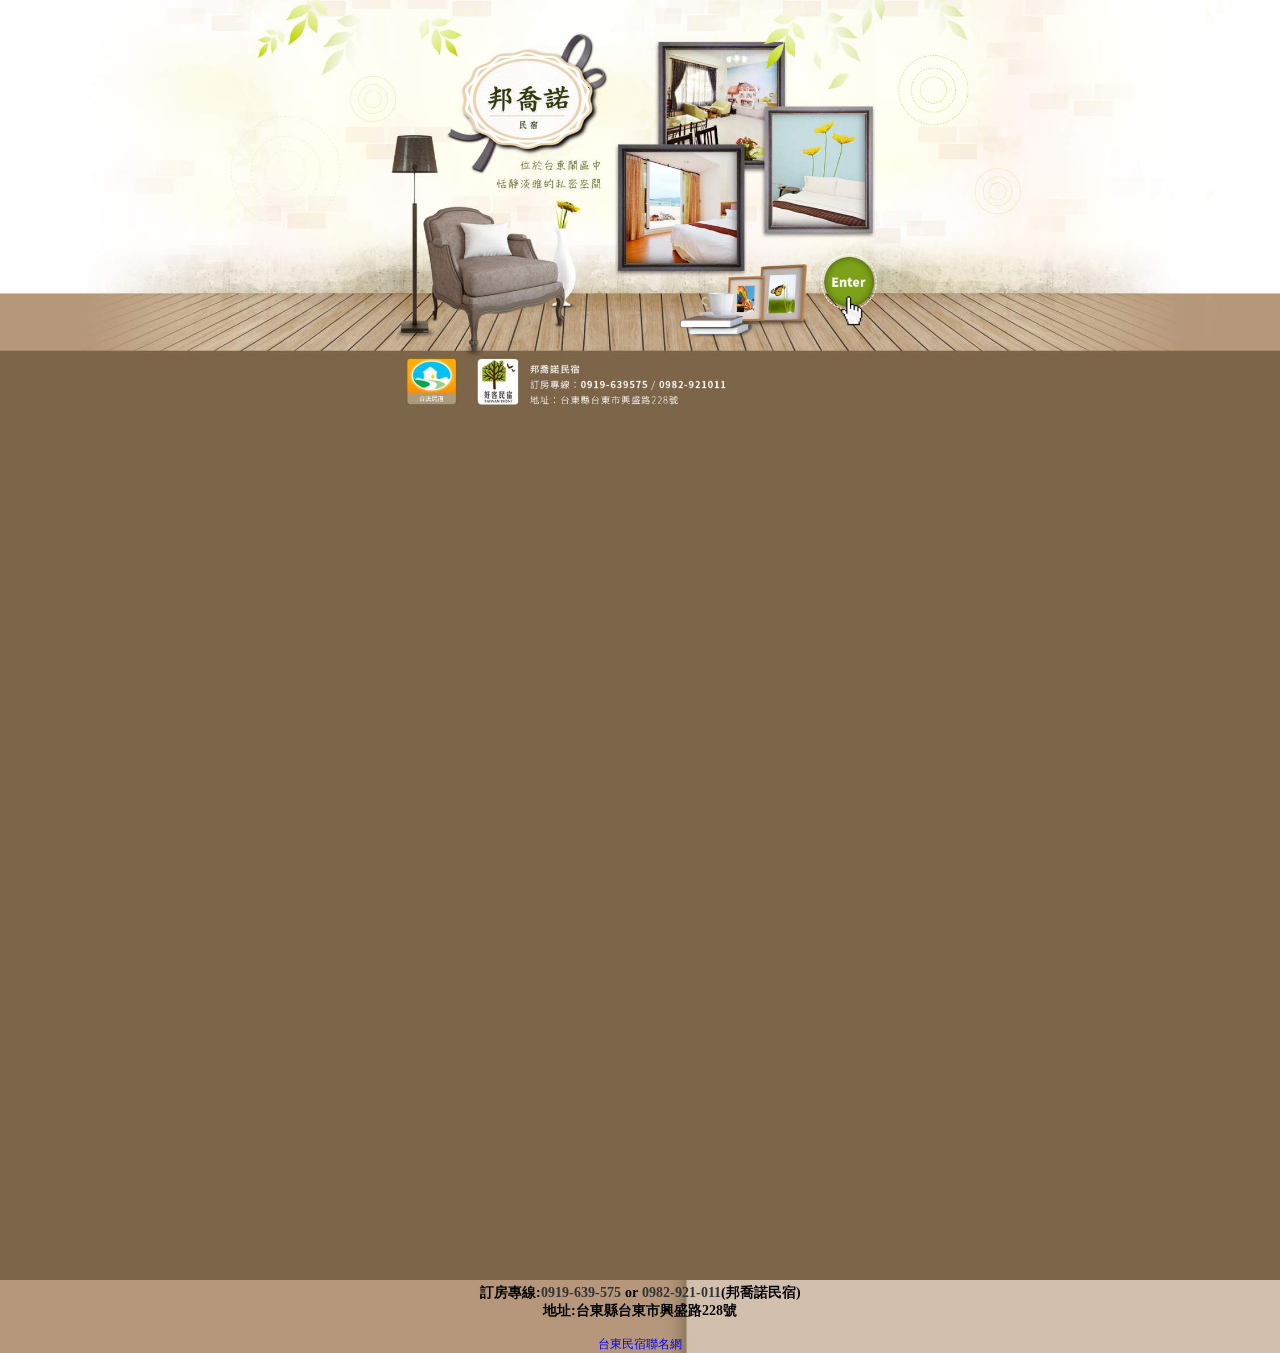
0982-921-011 (681, 1292)
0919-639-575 (581, 1292)
